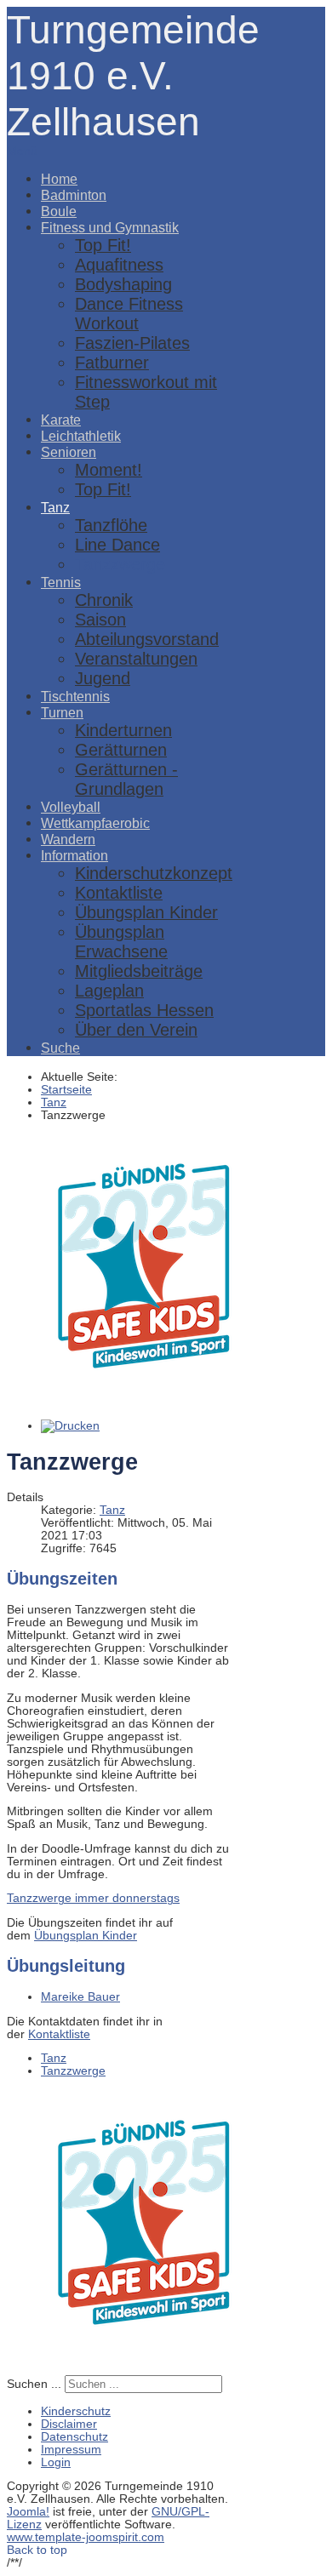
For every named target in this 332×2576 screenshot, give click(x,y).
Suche (60, 1048)
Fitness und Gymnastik (110, 227)
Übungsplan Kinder (146, 912)
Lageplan (109, 991)
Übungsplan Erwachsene (121, 942)
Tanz (55, 507)
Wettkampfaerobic (95, 823)
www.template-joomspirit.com (86, 2537)
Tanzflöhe (111, 525)
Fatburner (112, 363)
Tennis (61, 582)
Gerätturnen (121, 750)
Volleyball (71, 807)
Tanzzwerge (120, 564)
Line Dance (117, 545)
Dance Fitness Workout (129, 314)
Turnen (62, 712)
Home (59, 179)
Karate (61, 420)
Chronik (104, 600)
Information (74, 855)
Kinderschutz (76, 2411)
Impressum (71, 2450)
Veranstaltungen (136, 659)
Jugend (103, 678)
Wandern (68, 839)
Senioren (69, 452)
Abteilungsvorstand (147, 639)
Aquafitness (119, 265)
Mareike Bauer (80, 1997)
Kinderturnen (123, 730)
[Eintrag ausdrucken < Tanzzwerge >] (70, 1426)
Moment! (109, 470)
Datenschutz (74, 2437)
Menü (22, 151)
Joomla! (28, 2512)
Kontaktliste (119, 893)
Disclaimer (69, 2424)
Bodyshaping (123, 284)
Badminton (74, 195)
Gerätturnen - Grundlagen (126, 779)
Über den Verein (136, 1030)
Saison (100, 620)
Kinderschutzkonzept (154, 873)
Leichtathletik (81, 436)
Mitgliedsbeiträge (139, 971)
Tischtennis (75, 696)
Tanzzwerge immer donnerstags (93, 1898)
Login (56, 2462)
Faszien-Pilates (132, 343)
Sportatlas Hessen (144, 1010)
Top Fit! (103, 245)
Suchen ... (34, 2384)
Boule (59, 211)
